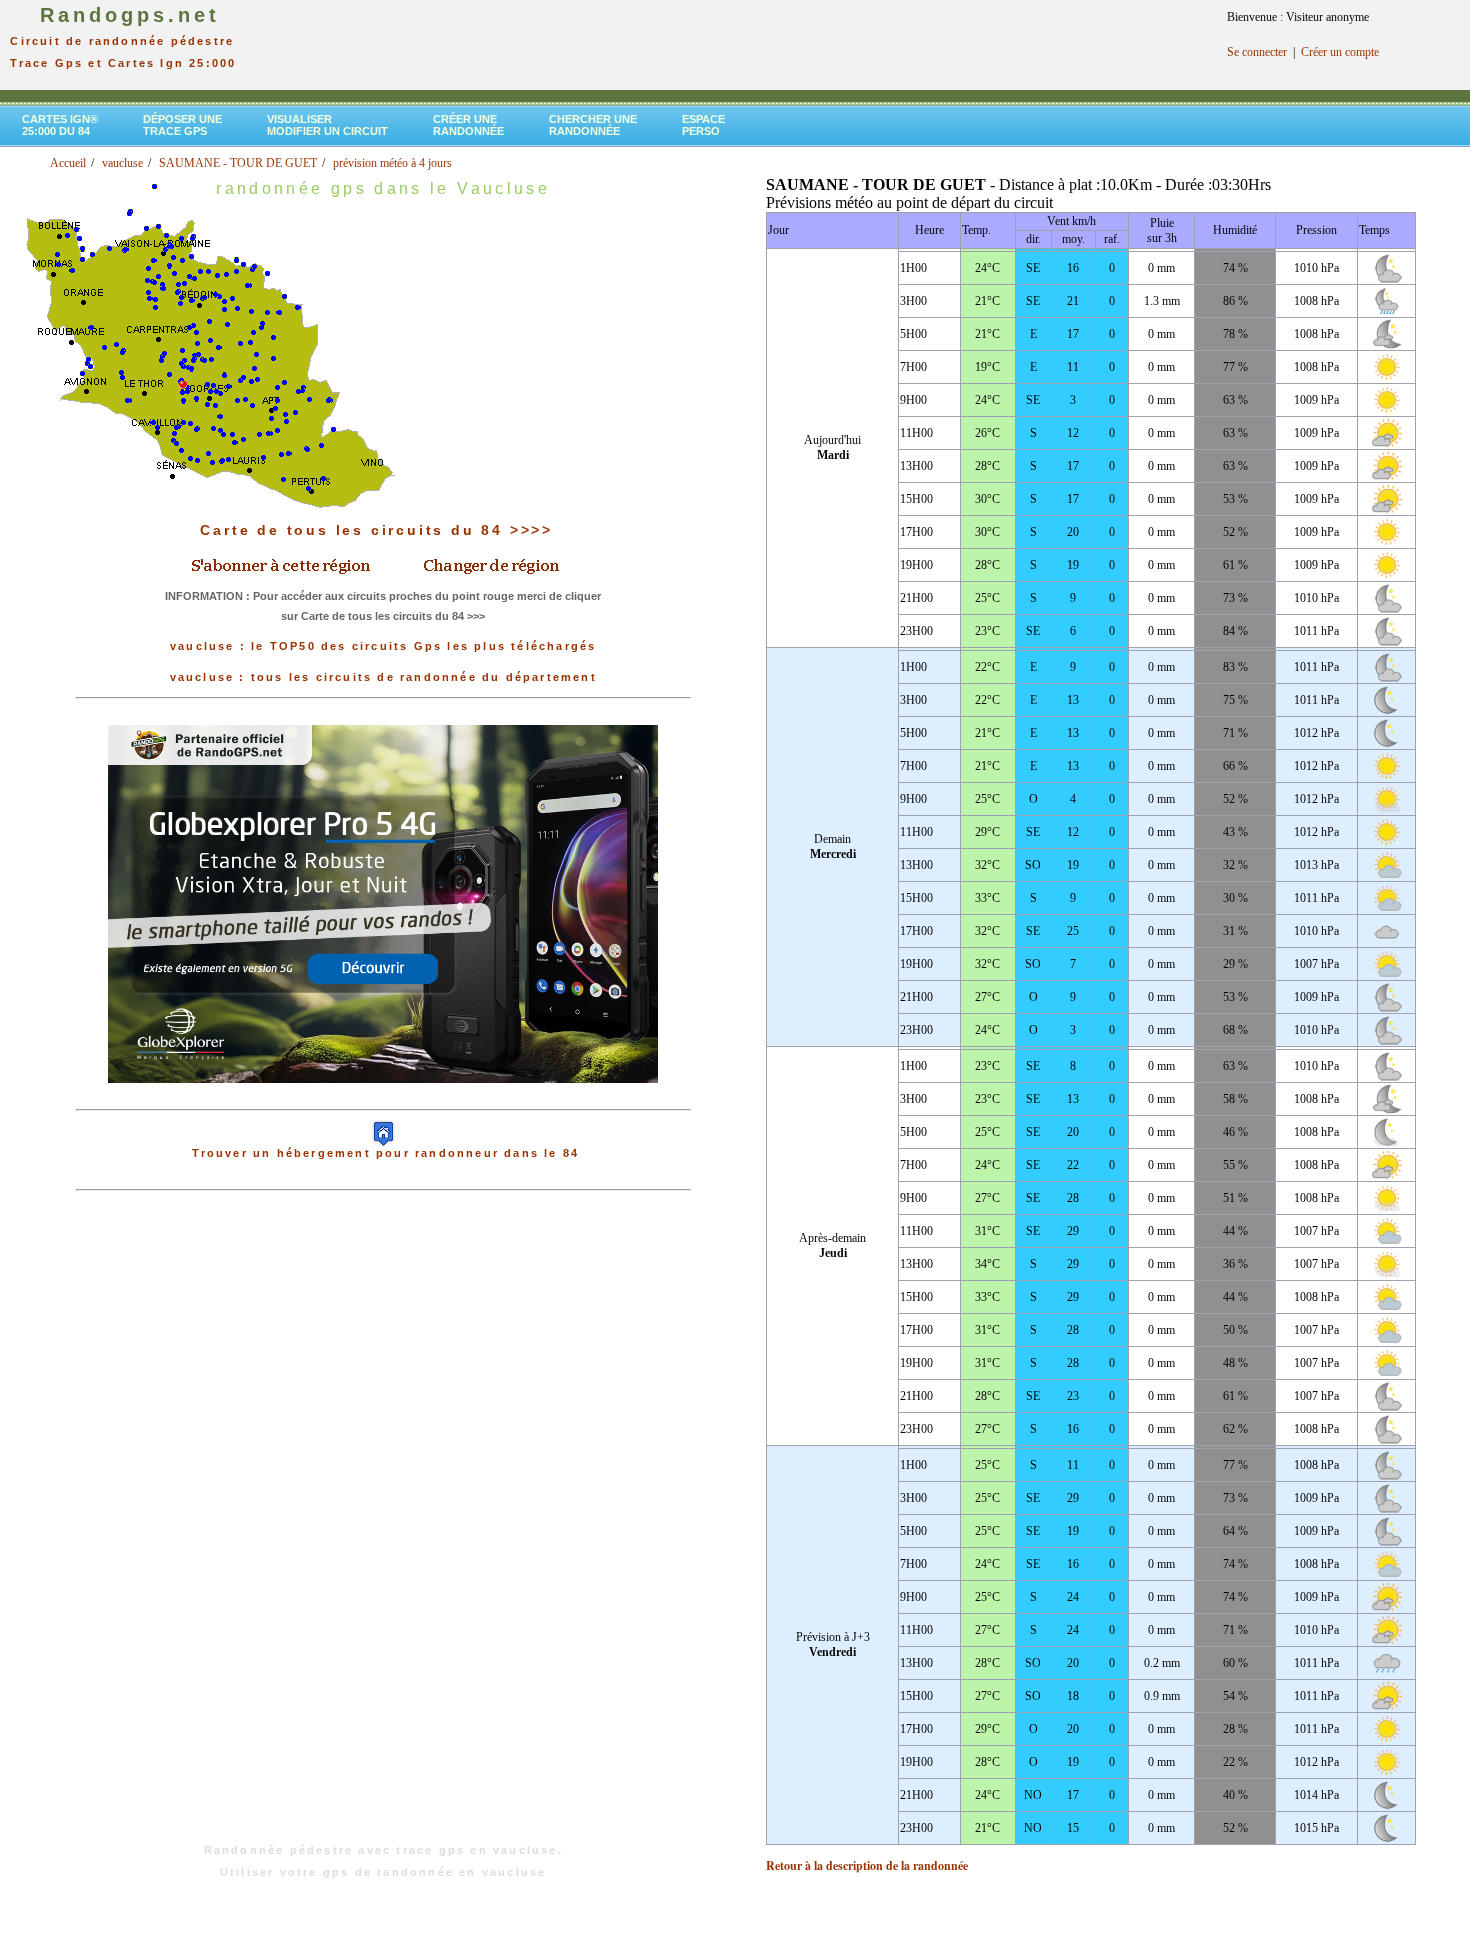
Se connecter (1257, 52)
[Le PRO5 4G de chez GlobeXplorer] (383, 1099)
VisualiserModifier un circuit (327, 125)
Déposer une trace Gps (182, 125)
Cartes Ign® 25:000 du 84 (60, 125)
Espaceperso (703, 125)
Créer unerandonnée (468, 125)
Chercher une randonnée (593, 125)
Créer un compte (1340, 52)
